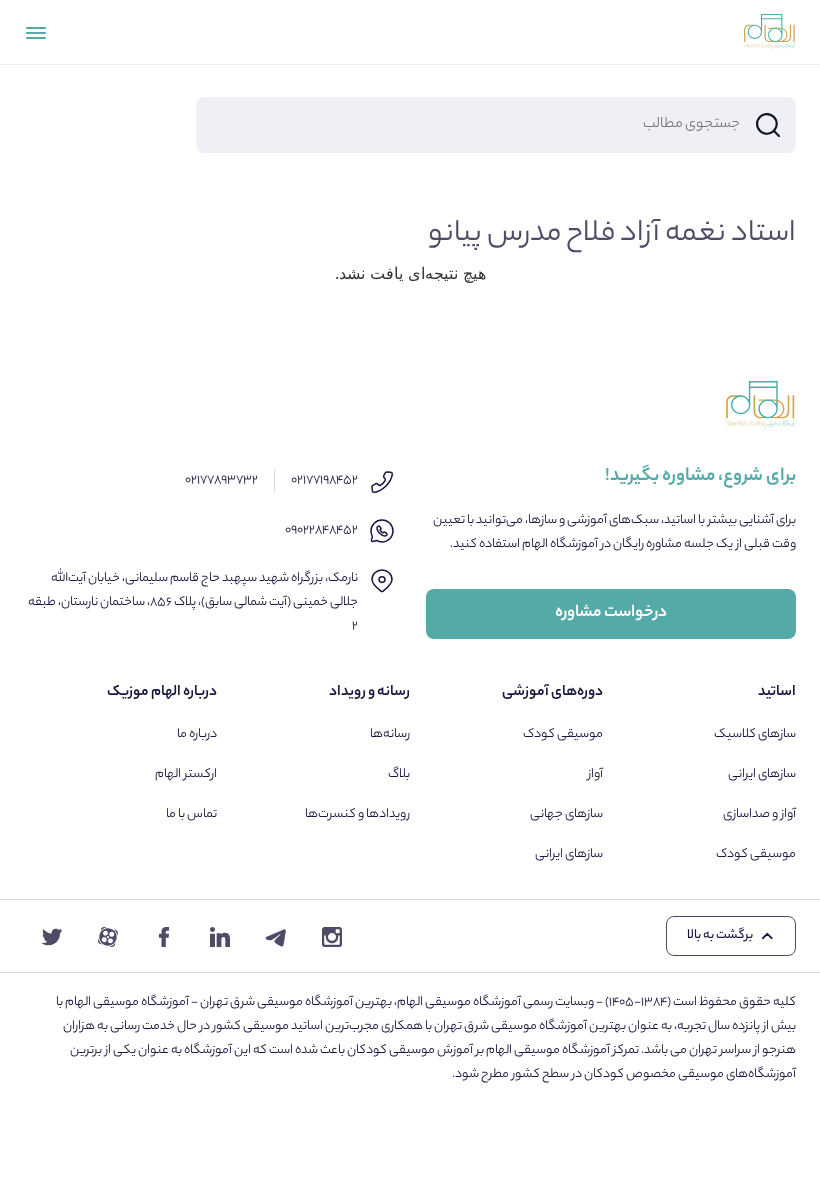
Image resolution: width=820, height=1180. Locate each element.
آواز (595, 774)
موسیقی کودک (756, 854)
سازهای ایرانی (762, 774)
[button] (731, 936)
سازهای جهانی (566, 814)
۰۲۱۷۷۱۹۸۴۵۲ (324, 480)
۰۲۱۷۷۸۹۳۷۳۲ (221, 480)
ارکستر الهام (186, 774)
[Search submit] (768, 125)
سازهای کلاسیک (755, 734)
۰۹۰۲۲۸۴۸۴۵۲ (321, 530)
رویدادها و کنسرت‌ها (357, 814)
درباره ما (197, 734)
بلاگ (399, 774)
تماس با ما (191, 814)
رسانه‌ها (390, 734)
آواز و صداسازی (759, 814)
